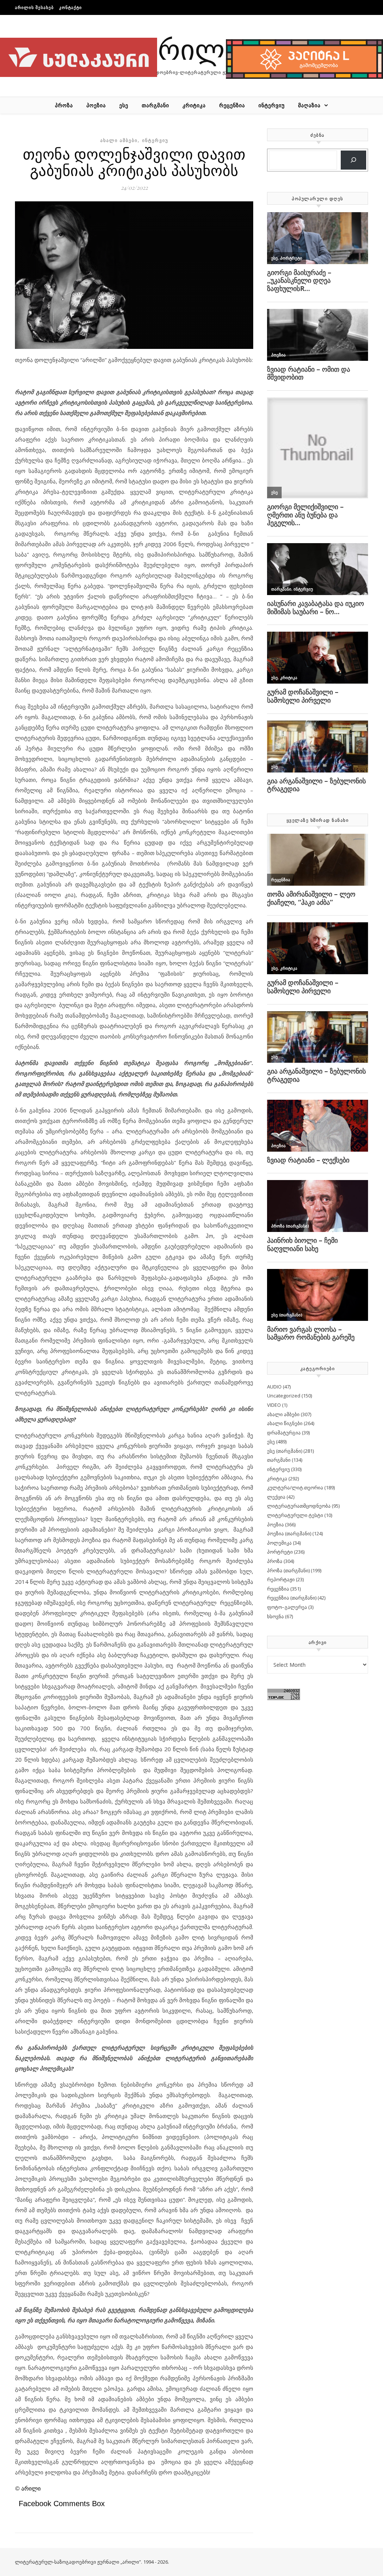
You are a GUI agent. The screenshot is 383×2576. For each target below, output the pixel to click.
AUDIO (274, 1387)
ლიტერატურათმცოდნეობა (299, 1506)
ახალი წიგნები (285, 1423)
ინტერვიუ (272, 105)
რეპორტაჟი (281, 1579)
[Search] (353, 160)
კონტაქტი (71, 7)
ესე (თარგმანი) (285, 1451)
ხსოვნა (275, 1616)
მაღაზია (309, 105)
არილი (191, 48)
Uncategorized (284, 1396)
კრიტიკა (194, 105)
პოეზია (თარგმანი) (289, 1533)
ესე (124, 105)
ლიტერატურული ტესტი (295, 1515)
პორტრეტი (280, 1552)
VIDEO (274, 1405)
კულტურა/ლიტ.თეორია (295, 1487)
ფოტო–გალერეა (287, 1607)
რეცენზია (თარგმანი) (292, 1598)
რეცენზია (232, 105)
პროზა (64, 105)
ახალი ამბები (119, 140)
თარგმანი (155, 105)
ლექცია (276, 1497)
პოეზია (96, 105)
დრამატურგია (284, 1433)
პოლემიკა (279, 1543)
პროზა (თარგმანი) (288, 1570)
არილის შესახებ (34, 7)
